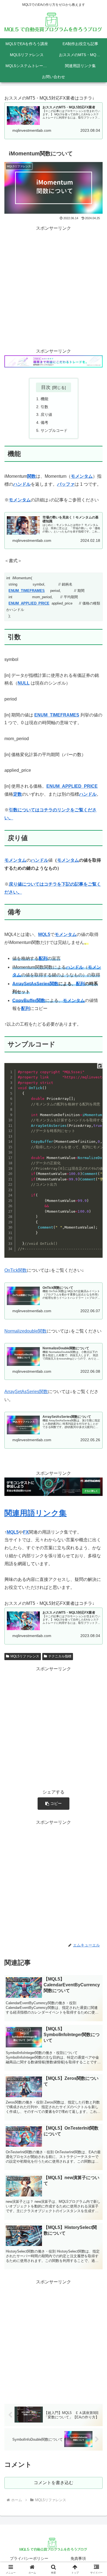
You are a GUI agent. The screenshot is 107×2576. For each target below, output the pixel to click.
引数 (44, 407)
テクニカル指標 (60, 1656)
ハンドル (22, 484)
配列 (80, 984)
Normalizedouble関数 (26, 1331)
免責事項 (78, 2558)
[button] (54, 1804)
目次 (46, 387)
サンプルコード (54, 430)
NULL (24, 683)
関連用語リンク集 (36, 1513)
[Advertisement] (54, 286)
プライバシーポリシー (29, 2558)
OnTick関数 (16, 1270)
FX (26, 1532)
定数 (18, 794)
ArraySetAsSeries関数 (35, 984)
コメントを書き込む (54, 2483)
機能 (44, 399)
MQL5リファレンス (25, 1656)
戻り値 (46, 414)
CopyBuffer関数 (29, 1000)
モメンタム (82, 476)
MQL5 (44, 934)
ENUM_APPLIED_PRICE (29, 603)
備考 (44, 422)
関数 (32, 476)
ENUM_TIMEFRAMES (27, 591)
